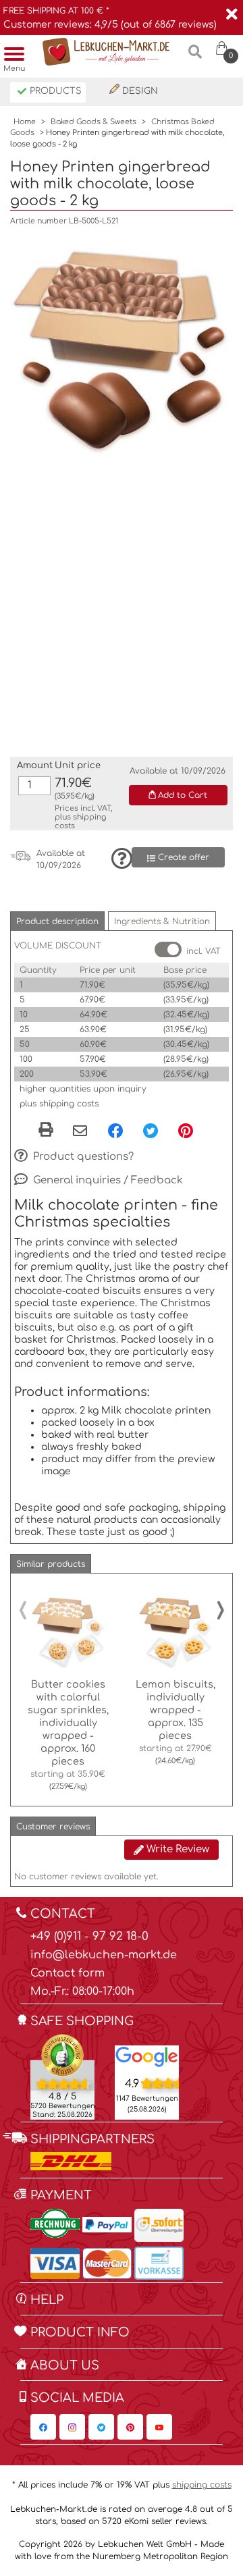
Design (139, 91)
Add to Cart (181, 795)
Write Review (177, 1849)
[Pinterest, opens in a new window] (186, 1131)
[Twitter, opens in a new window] (151, 1131)
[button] (57, 921)
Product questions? (82, 1156)
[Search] (195, 57)
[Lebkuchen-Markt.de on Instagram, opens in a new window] (72, 2427)
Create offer (182, 857)
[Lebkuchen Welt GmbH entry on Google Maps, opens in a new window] (147, 2056)
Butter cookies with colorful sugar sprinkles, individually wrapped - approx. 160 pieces (68, 1723)
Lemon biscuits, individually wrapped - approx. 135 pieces (175, 1710)
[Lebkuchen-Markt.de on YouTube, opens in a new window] (159, 2427)
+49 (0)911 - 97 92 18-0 (89, 1936)
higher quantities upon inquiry (83, 1089)
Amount (35, 766)
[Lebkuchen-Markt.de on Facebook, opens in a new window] (43, 2427)
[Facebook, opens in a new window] (115, 1131)
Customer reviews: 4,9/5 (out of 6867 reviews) (110, 25)
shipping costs (202, 2485)
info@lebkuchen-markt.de (104, 1955)
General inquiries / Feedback (107, 1180)
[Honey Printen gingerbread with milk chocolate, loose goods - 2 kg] (122, 345)
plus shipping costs (59, 1104)
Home (25, 122)
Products (54, 91)
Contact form (67, 1973)
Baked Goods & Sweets (93, 122)
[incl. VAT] (168, 949)
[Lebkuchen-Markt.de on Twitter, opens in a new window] (101, 2427)
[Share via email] (80, 1132)
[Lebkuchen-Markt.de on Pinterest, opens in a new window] (130, 2427)
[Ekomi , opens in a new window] (62, 2076)
